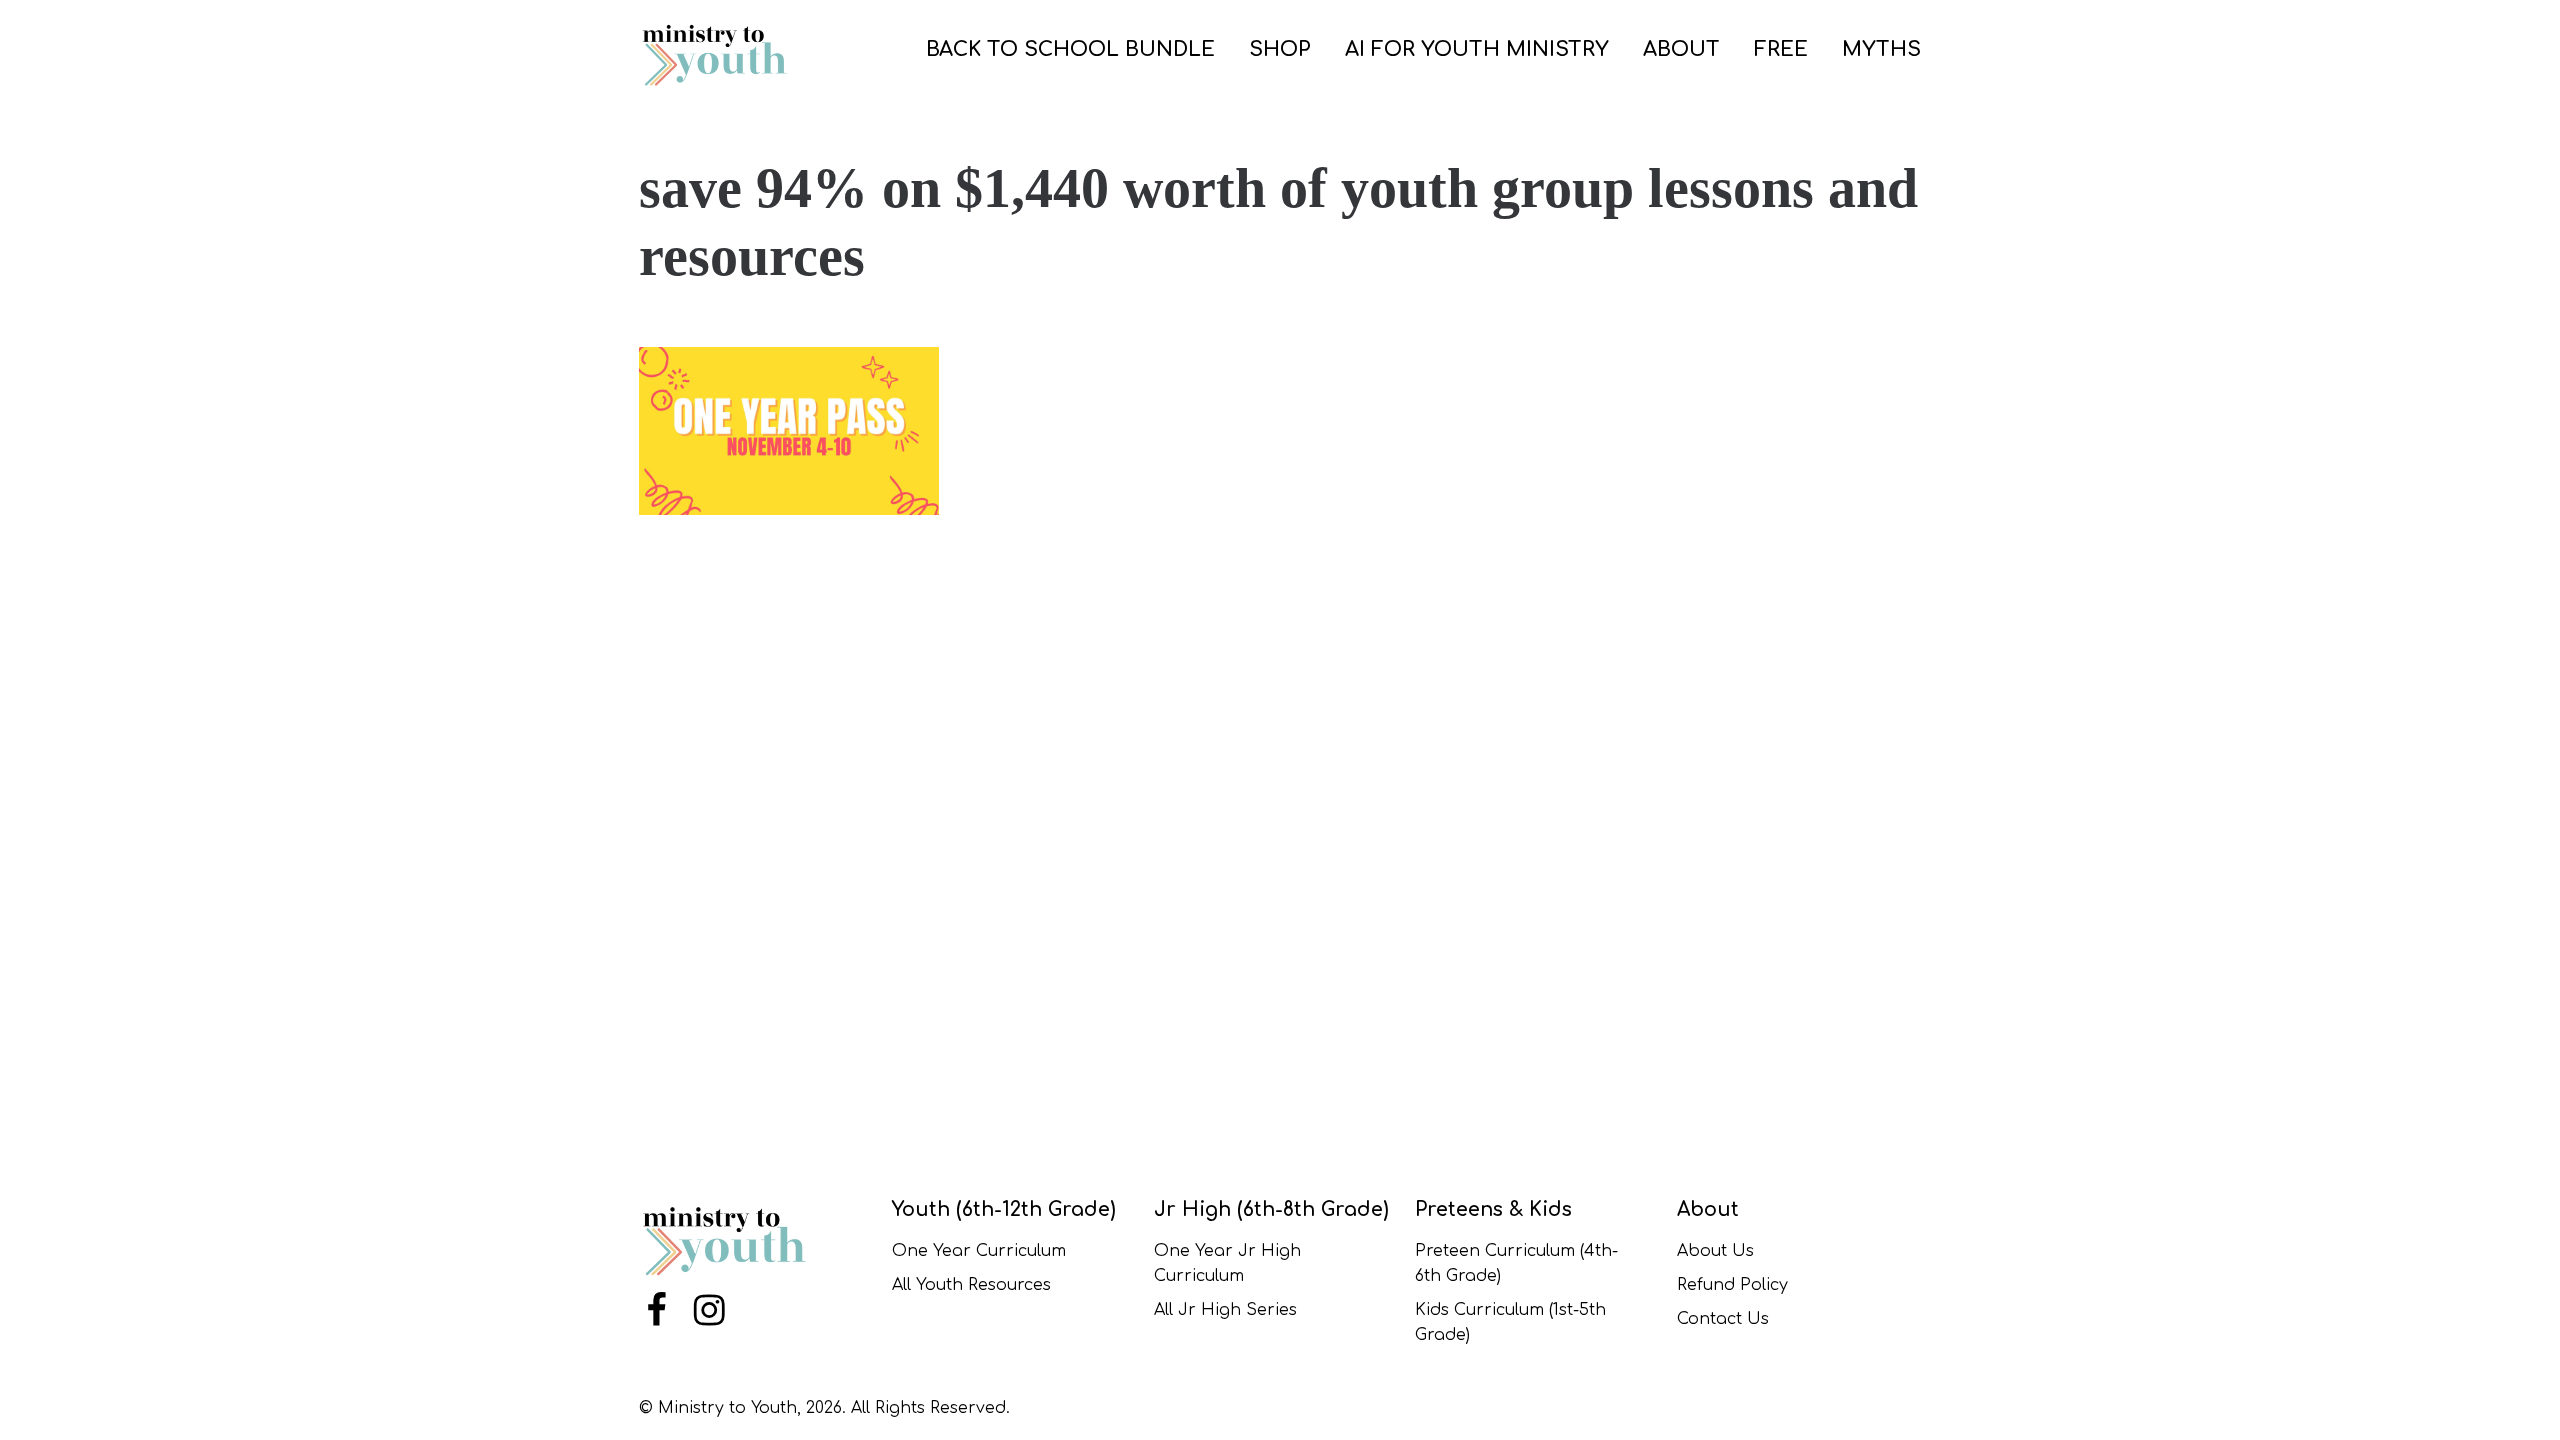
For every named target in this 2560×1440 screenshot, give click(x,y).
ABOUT (1681, 49)
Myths (1881, 49)
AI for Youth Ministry (1477, 49)
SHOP (1280, 49)
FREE (1781, 49)
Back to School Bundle (1070, 49)
